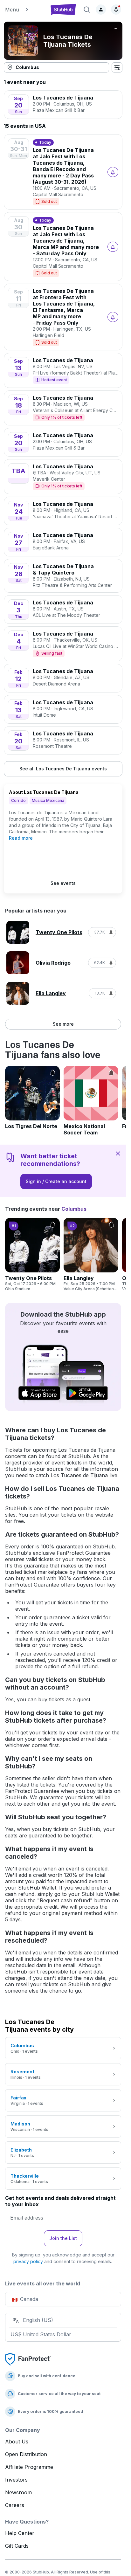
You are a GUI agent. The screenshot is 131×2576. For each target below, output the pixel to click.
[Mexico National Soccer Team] (91, 1101)
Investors (16, 2480)
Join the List (63, 2238)
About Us (17, 2442)
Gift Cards (17, 2546)
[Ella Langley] (91, 1255)
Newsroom (18, 2492)
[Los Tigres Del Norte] (32, 1098)
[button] (24, 10)
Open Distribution (26, 2454)
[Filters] (117, 67)
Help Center (20, 2533)
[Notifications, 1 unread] (116, 10)
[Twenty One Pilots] (32, 1255)
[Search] (87, 10)
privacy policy (28, 2261)
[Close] (118, 1153)
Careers (15, 2505)
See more (63, 1024)
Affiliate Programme (29, 2467)
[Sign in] (101, 10)
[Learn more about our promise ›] (28, 2359)
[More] (115, 29)
